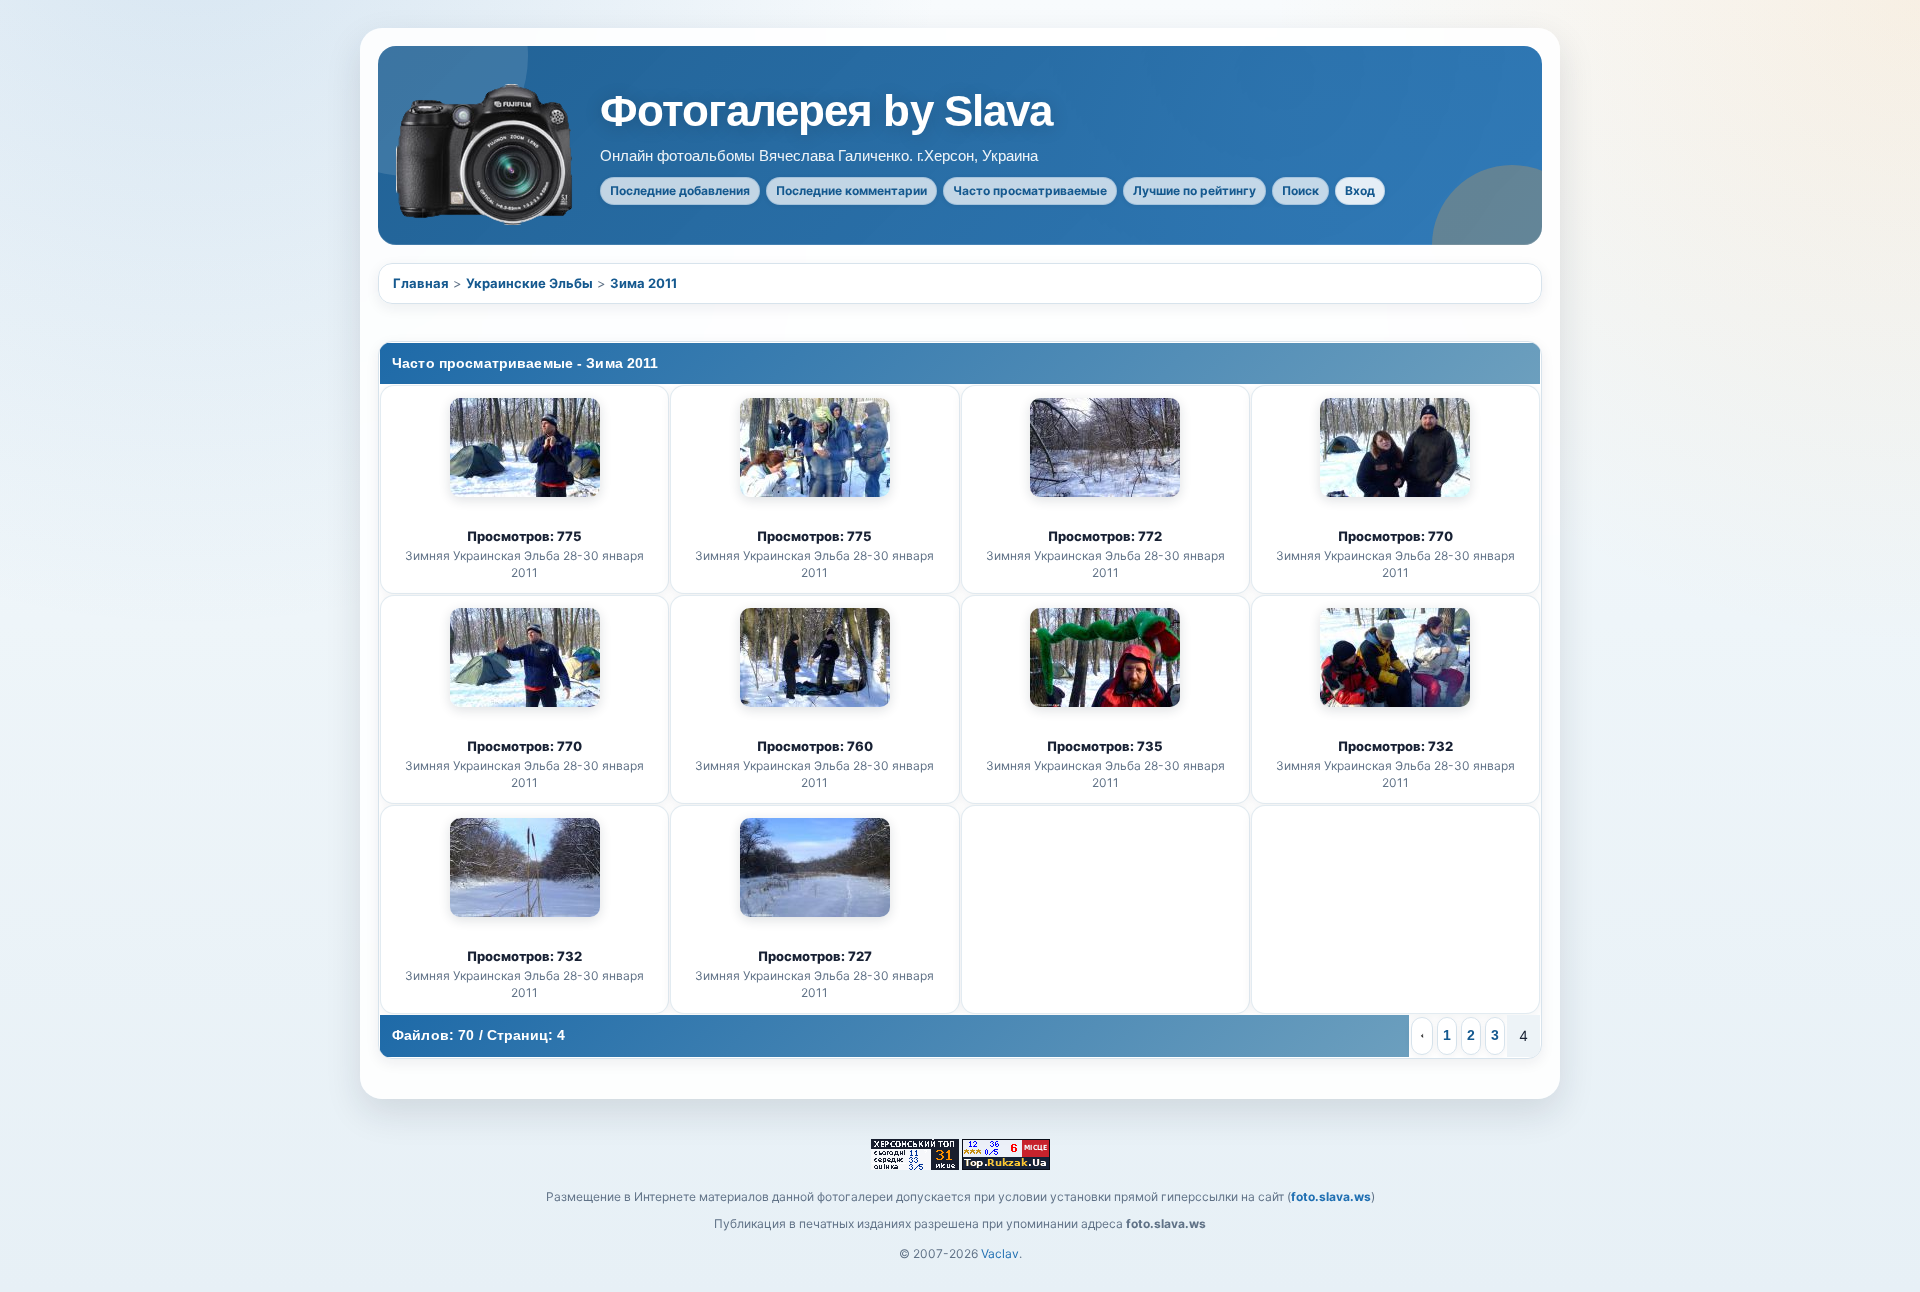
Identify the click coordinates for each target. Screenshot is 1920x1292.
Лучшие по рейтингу (1194, 190)
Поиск (1300, 190)
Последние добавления (680, 190)
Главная (421, 283)
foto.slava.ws (1331, 1196)
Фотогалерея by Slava (826, 111)
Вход (1360, 190)
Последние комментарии (851, 190)
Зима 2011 (643, 283)
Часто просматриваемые (1030, 190)
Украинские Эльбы (529, 283)
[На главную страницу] (486, 154)
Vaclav (1000, 1253)
